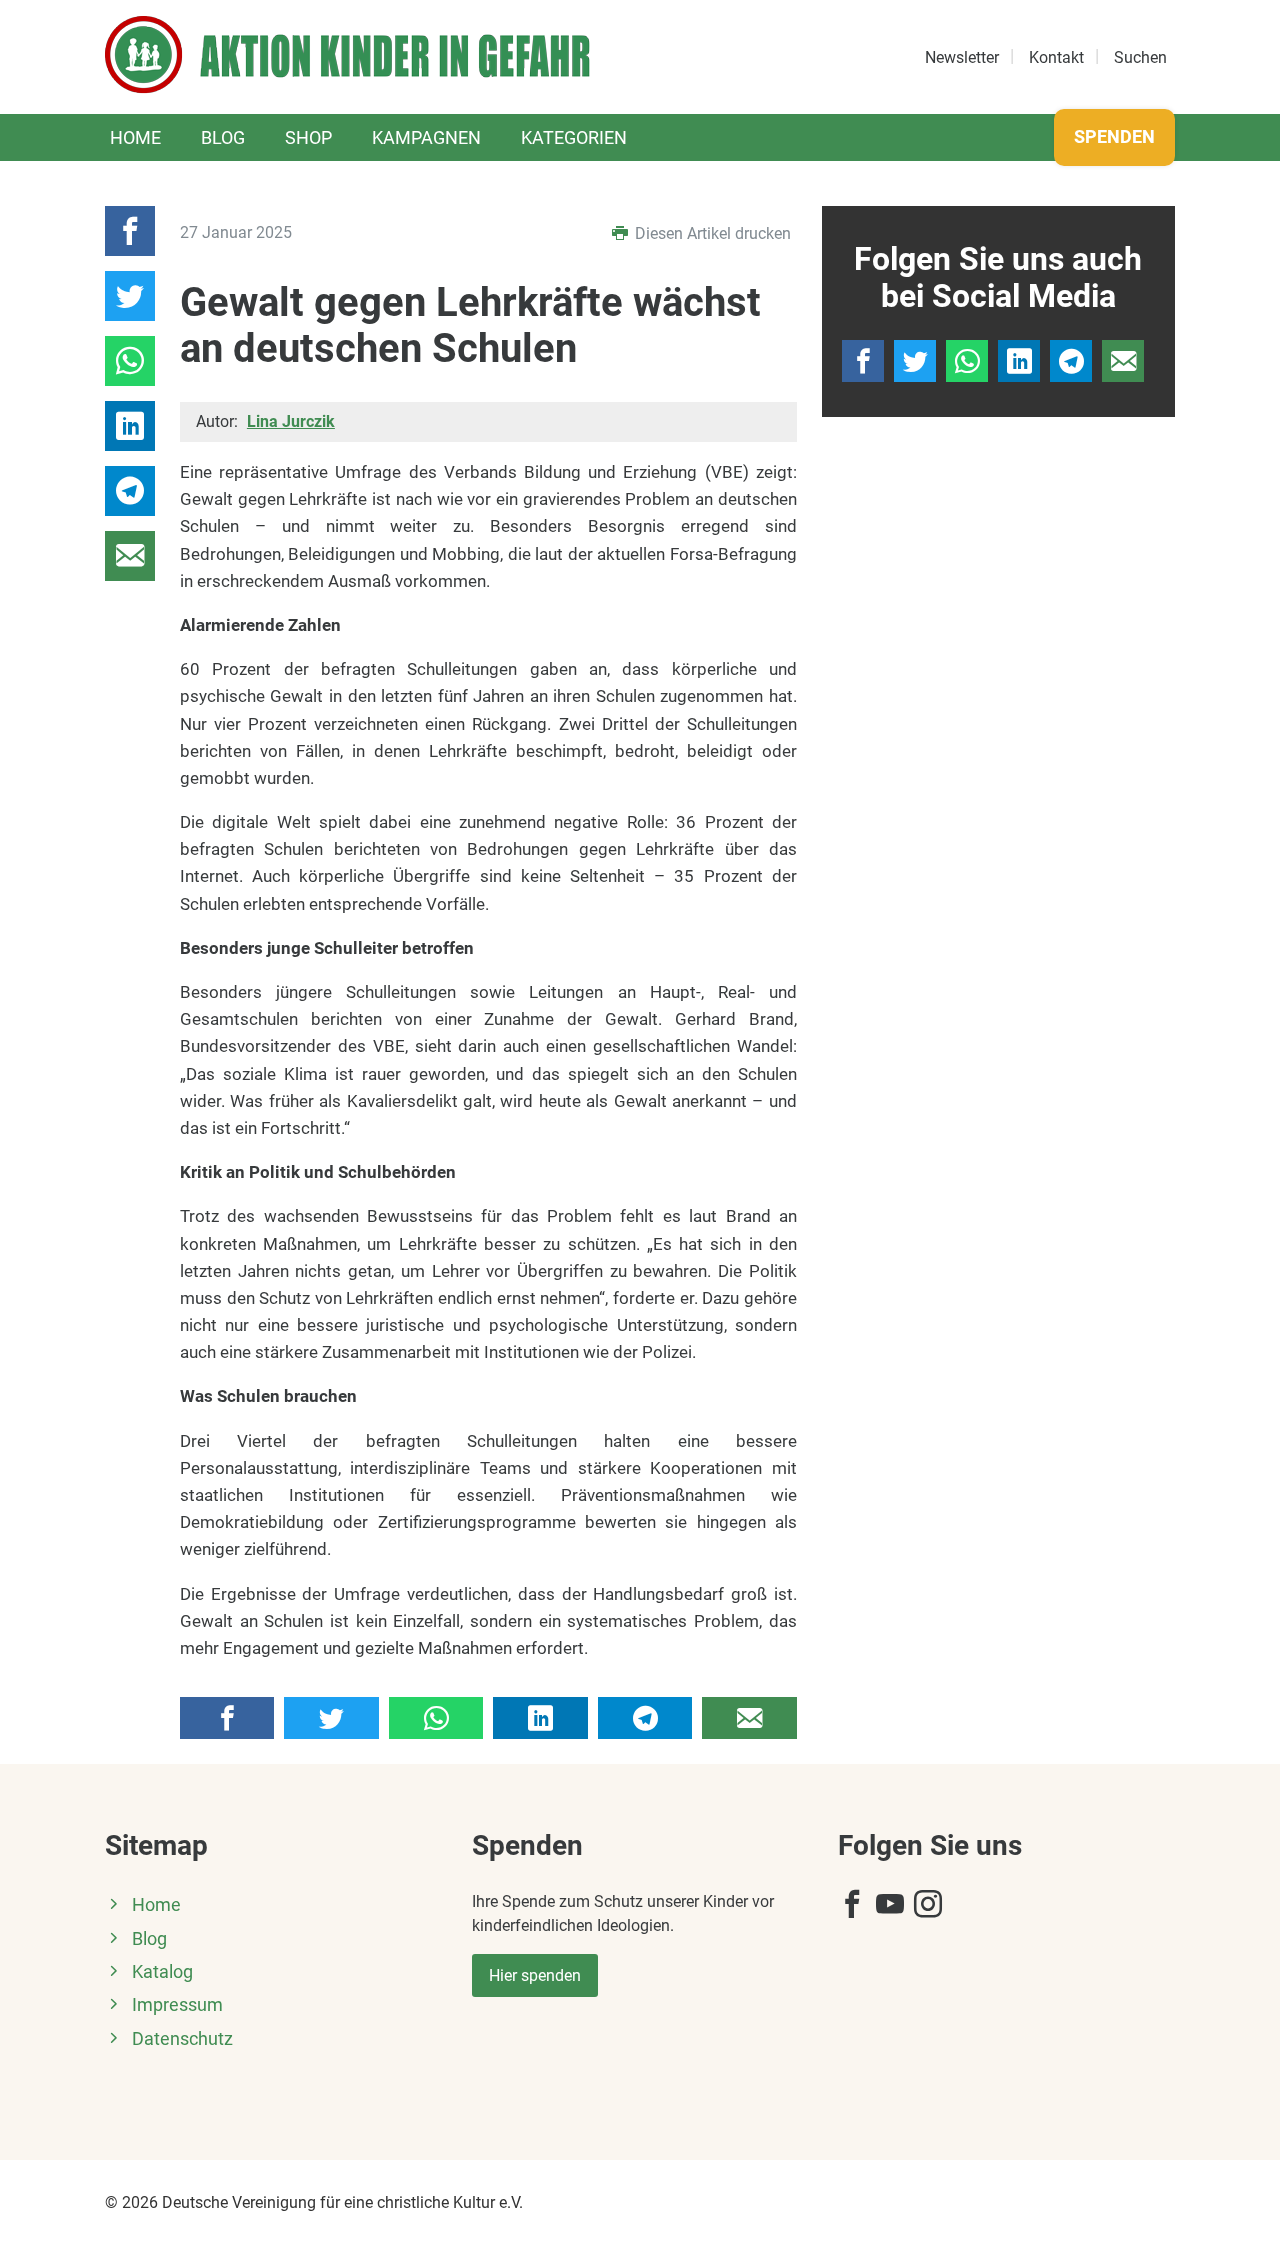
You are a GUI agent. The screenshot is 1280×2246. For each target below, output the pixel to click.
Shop (308, 137)
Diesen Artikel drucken (711, 233)
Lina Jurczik (291, 421)
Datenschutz (182, 2039)
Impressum (177, 2005)
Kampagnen (426, 137)
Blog (223, 137)
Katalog (162, 1972)
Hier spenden (535, 1975)
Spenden (1114, 136)
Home (135, 137)
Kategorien (574, 137)
